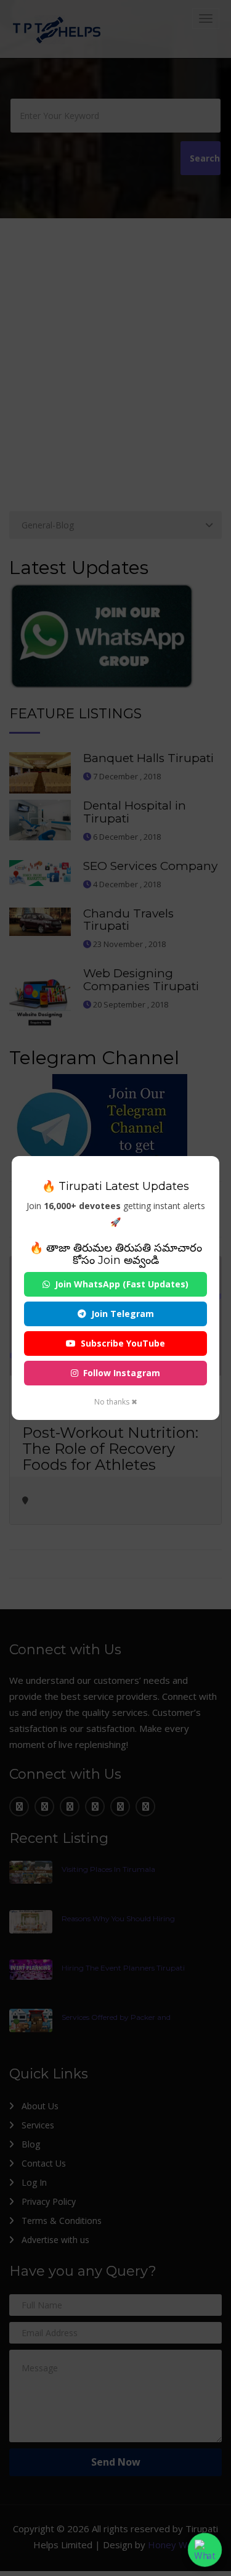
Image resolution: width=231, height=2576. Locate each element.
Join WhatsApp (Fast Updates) (122, 1284)
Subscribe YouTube (123, 1343)
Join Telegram (123, 1314)
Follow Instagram (122, 1373)
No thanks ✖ (116, 1402)
